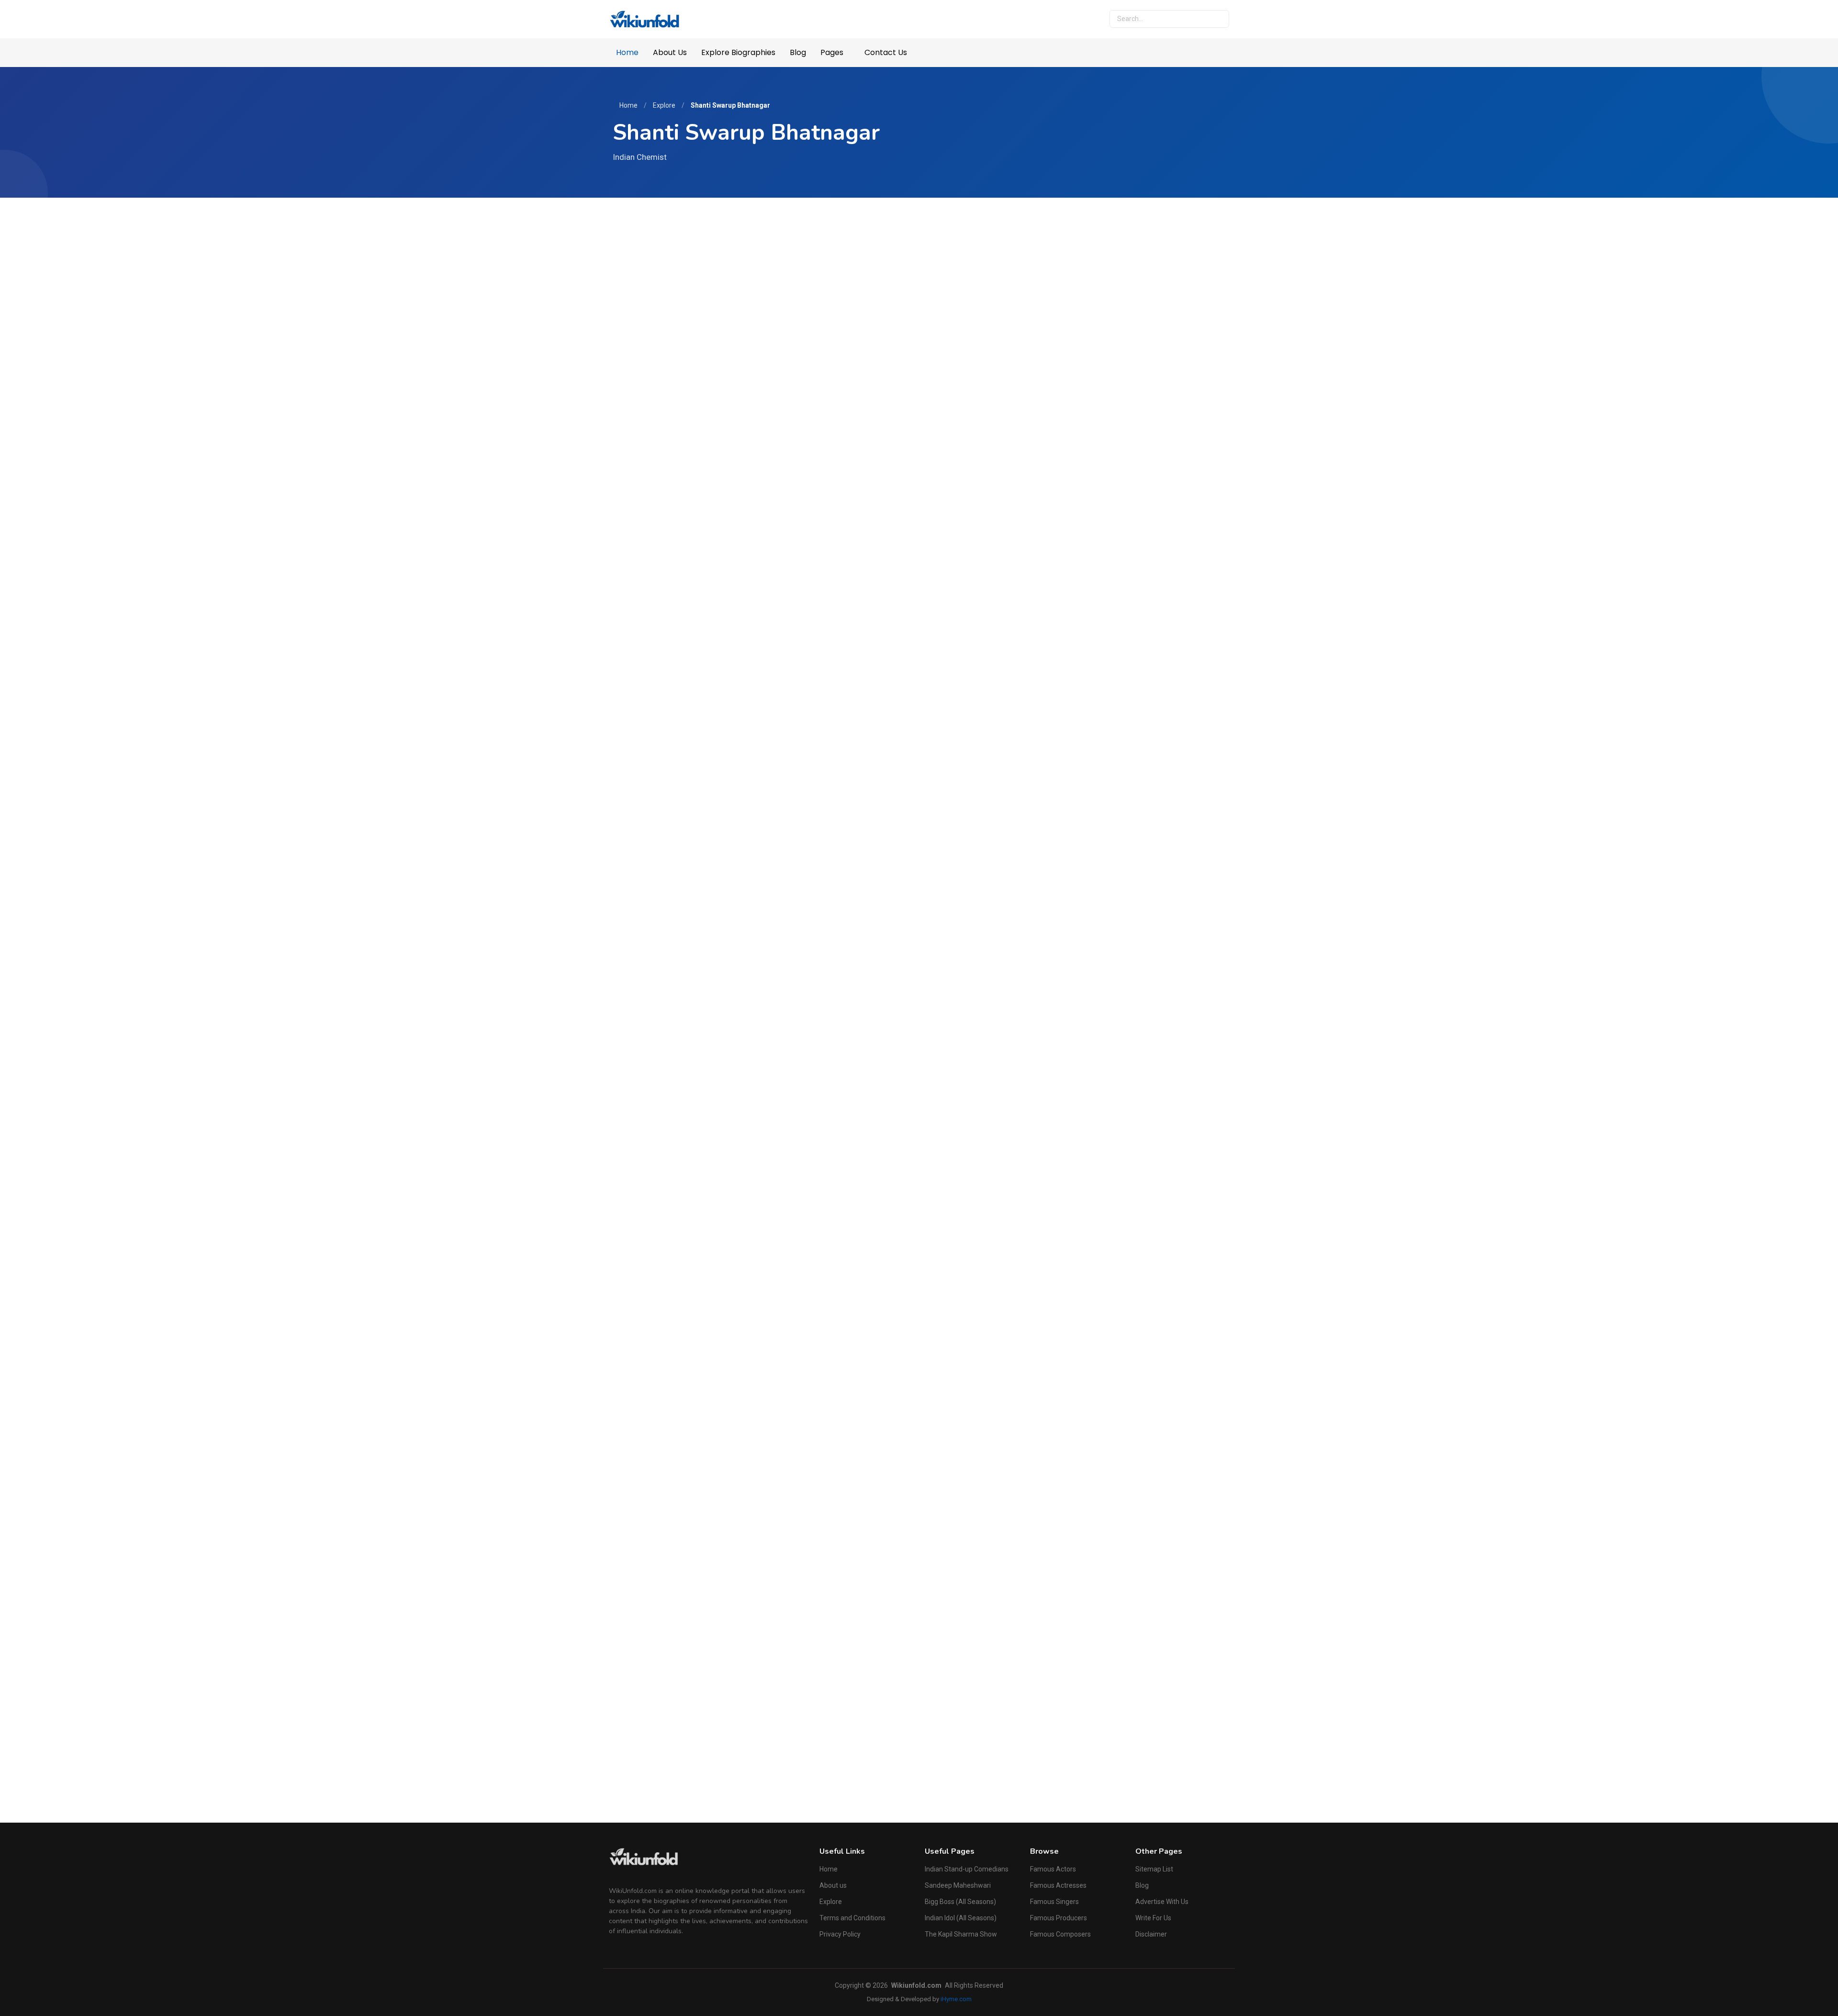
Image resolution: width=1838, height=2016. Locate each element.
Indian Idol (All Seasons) (961, 1918)
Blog (798, 52)
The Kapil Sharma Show (961, 1934)
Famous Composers (1060, 1934)
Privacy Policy (840, 1934)
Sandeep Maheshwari (958, 1885)
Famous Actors (1053, 1869)
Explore (664, 105)
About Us (670, 52)
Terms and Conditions (852, 1918)
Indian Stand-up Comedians (967, 1869)
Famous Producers (1059, 1918)
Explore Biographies (738, 52)
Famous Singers (1054, 1902)
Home (627, 52)
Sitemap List (1154, 1869)
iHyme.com (956, 1999)
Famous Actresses (1058, 1885)
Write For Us (1153, 1918)
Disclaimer (1151, 1934)
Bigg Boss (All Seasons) (960, 1902)
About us (833, 1885)
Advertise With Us (1162, 1902)
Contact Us (886, 52)
